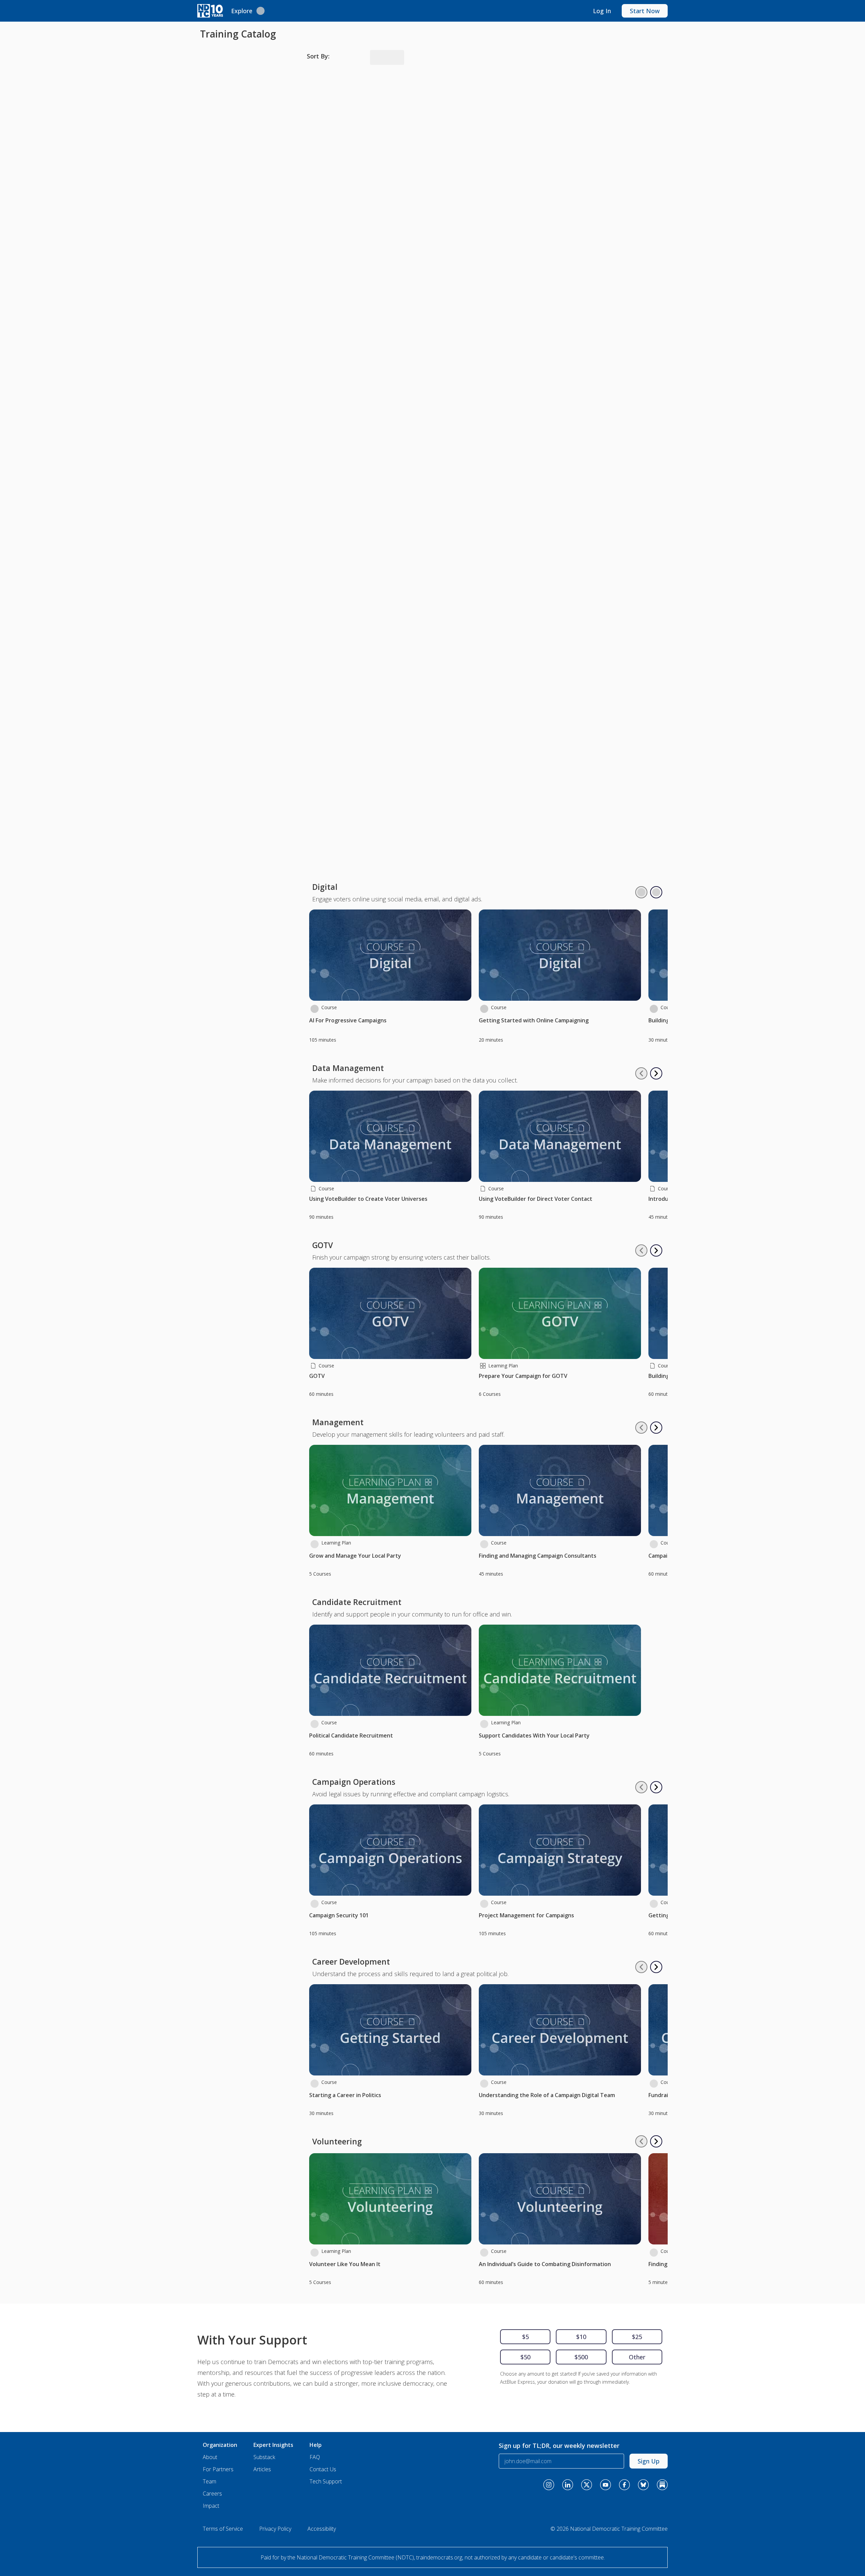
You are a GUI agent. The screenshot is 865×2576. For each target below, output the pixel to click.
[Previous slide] (641, 91)
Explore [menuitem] (242, 10)
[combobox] (441, 57)
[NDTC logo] (210, 10)
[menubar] (248, 10)
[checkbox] (214, 76)
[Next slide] (656, 91)
